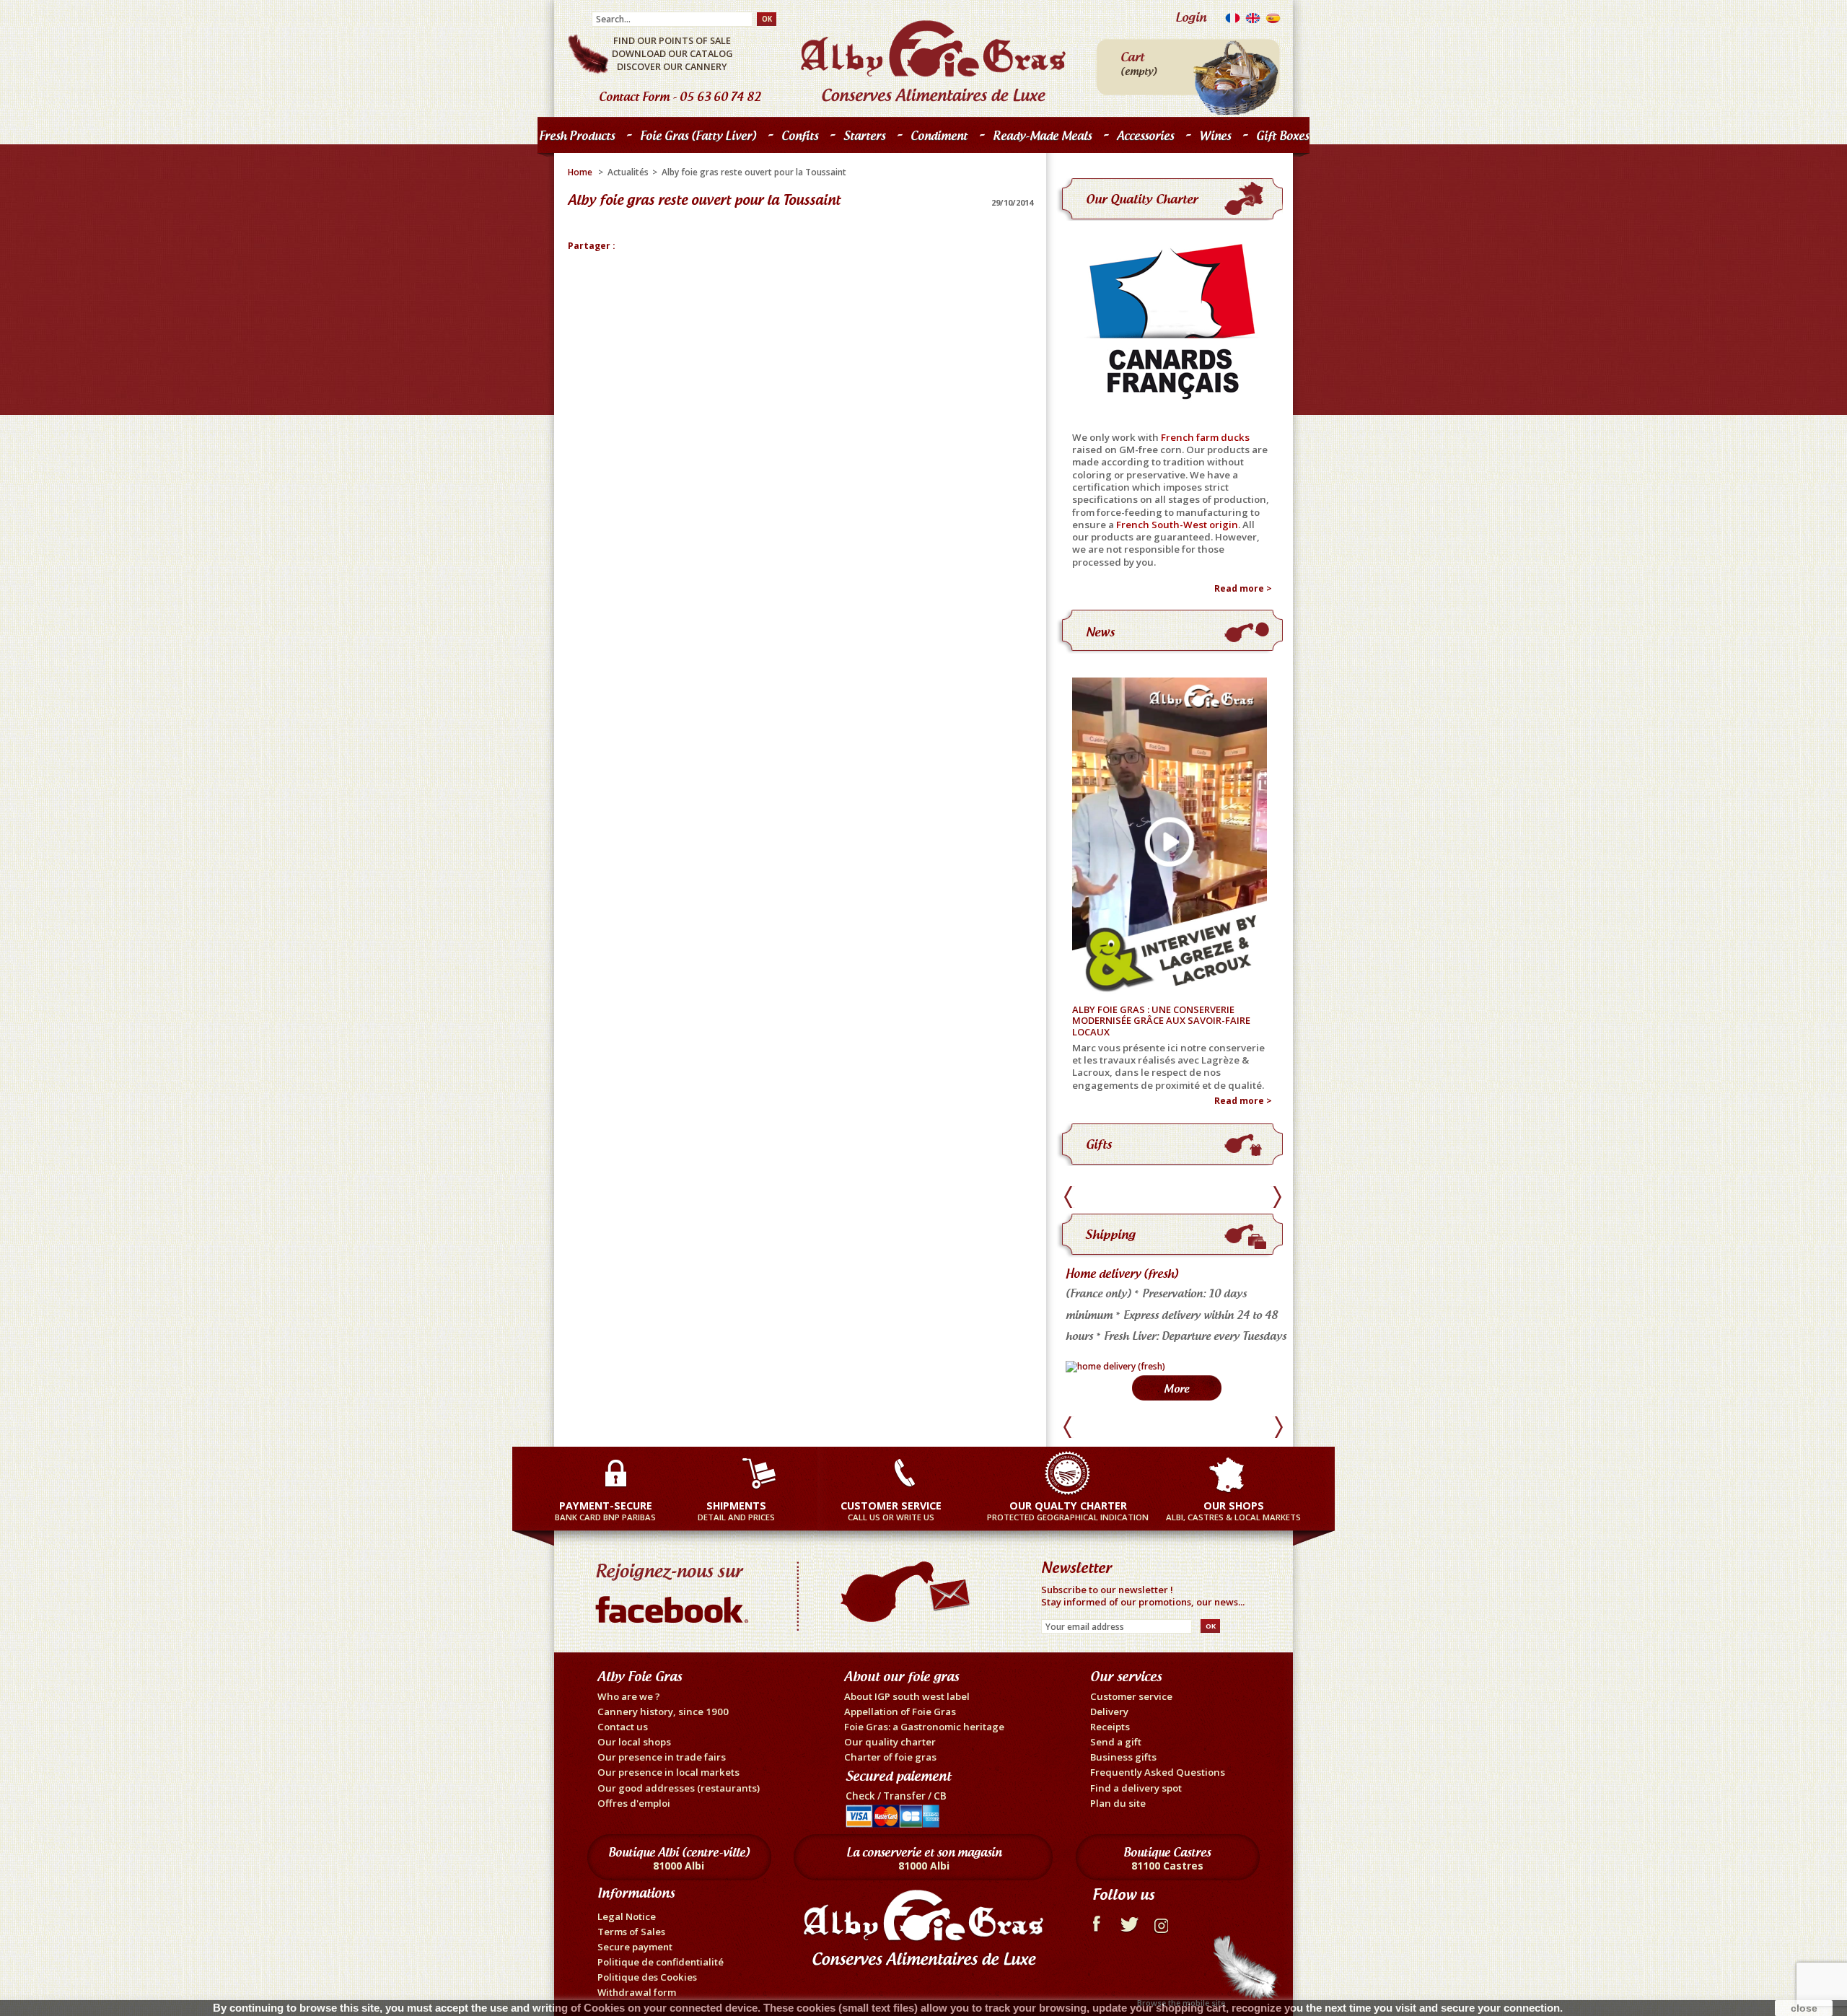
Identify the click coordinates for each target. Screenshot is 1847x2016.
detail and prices (736, 1511)
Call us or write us (891, 1511)
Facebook (1096, 1922)
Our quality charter (1142, 199)
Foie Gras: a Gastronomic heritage (924, 1727)
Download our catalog (672, 53)
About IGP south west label (907, 1696)
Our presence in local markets (668, 1772)
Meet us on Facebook (675, 1590)
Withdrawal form (637, 1992)
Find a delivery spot (1136, 1788)
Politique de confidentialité (661, 1962)
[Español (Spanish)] (1273, 21)
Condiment (939, 136)
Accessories (1145, 136)
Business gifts (1123, 1757)
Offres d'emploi (634, 1803)
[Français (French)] (1233, 21)
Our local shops (634, 1742)
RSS (1163, 1922)
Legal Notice (627, 1916)
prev (1070, 1197)
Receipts (1110, 1727)
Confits (796, 139)
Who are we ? (629, 1696)
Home (580, 172)
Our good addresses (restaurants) (679, 1788)
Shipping (1110, 1234)
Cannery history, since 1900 (663, 1712)
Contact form (634, 97)
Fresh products (573, 139)
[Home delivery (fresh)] (1115, 1366)
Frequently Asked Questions (1158, 1772)
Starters (861, 139)
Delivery (1109, 1712)
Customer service (1131, 1696)
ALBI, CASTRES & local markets (1233, 1511)
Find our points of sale (672, 40)
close (1804, 2008)
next (1277, 1197)
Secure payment (635, 1947)
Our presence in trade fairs (662, 1757)
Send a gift (1116, 1742)
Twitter (1129, 1922)
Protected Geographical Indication (1068, 1511)
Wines (1215, 136)
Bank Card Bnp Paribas (605, 1511)
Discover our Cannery (672, 66)
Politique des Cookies (647, 1977)
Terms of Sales (631, 1932)
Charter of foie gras (890, 1757)
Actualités (628, 172)
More (1176, 1389)
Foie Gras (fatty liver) (694, 139)
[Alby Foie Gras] (933, 61)
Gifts (1099, 1144)
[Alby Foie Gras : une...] (1175, 837)
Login (1191, 17)
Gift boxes (1282, 136)
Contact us (623, 1727)
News (1100, 632)
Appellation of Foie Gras (900, 1712)
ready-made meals (1042, 136)
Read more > (1243, 589)
